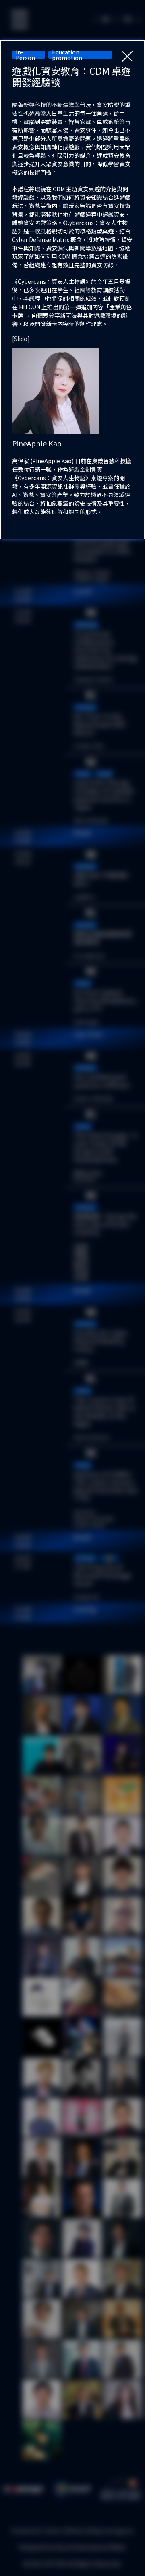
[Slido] (21, 339)
